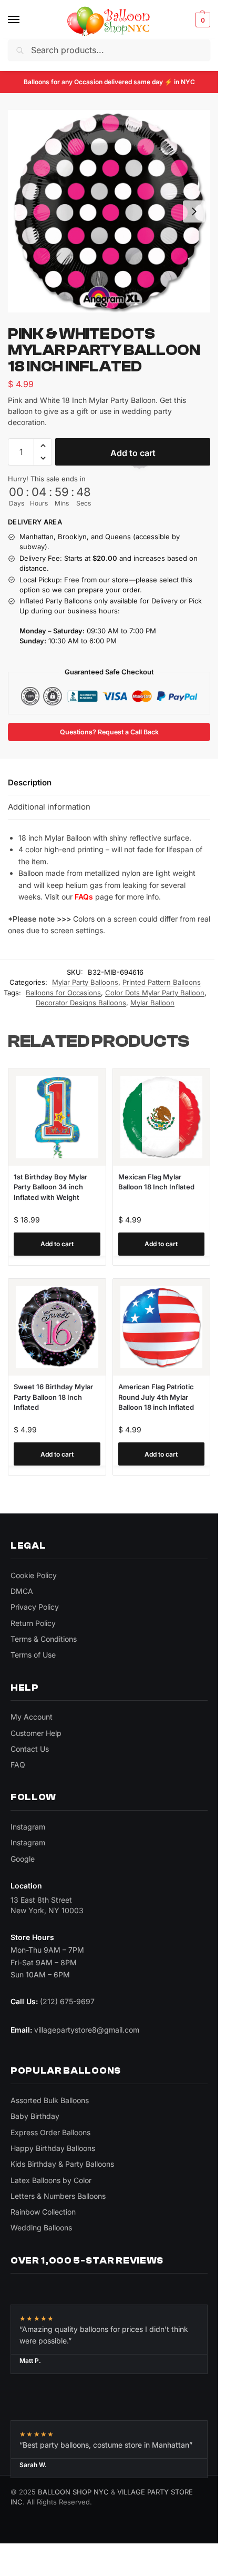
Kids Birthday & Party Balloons (62, 2164)
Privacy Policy (35, 1607)
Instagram (28, 1827)
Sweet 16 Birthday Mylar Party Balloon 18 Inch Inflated (53, 1397)
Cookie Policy (34, 1575)
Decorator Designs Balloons (81, 1003)
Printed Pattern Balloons (162, 982)
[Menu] (24, 20)
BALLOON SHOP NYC (73, 2492)
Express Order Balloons (50, 2132)
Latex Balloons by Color (51, 2180)
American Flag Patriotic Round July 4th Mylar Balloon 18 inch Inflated (156, 1397)
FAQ (18, 1765)
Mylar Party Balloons (85, 982)
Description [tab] (30, 782)
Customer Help (36, 1733)
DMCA (22, 1591)
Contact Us (30, 1749)
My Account (32, 1717)
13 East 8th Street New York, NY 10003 (47, 1905)
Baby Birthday (35, 2116)
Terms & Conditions (44, 1639)
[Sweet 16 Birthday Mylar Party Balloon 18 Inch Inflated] (57, 1327)
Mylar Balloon (152, 1003)
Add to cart (133, 453)
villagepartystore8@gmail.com (87, 2030)
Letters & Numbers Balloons (58, 2196)
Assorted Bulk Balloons (50, 2100)
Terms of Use (33, 1655)
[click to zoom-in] (109, 211)
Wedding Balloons (41, 2228)
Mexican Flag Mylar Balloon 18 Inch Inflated (156, 1182)
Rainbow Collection (43, 2212)
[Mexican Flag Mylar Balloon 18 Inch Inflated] (162, 1117)
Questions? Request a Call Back (109, 732)
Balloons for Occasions (63, 993)
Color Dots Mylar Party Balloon (155, 993)
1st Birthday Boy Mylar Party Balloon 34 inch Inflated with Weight (50, 1187)
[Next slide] (194, 211)
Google (23, 1859)
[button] (202, 20)
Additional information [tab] (49, 807)
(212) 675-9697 (67, 2001)
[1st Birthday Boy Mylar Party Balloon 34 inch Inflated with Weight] (57, 1117)
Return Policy (33, 1623)
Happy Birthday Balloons (53, 2148)
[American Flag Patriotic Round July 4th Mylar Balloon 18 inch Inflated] (162, 1327)
